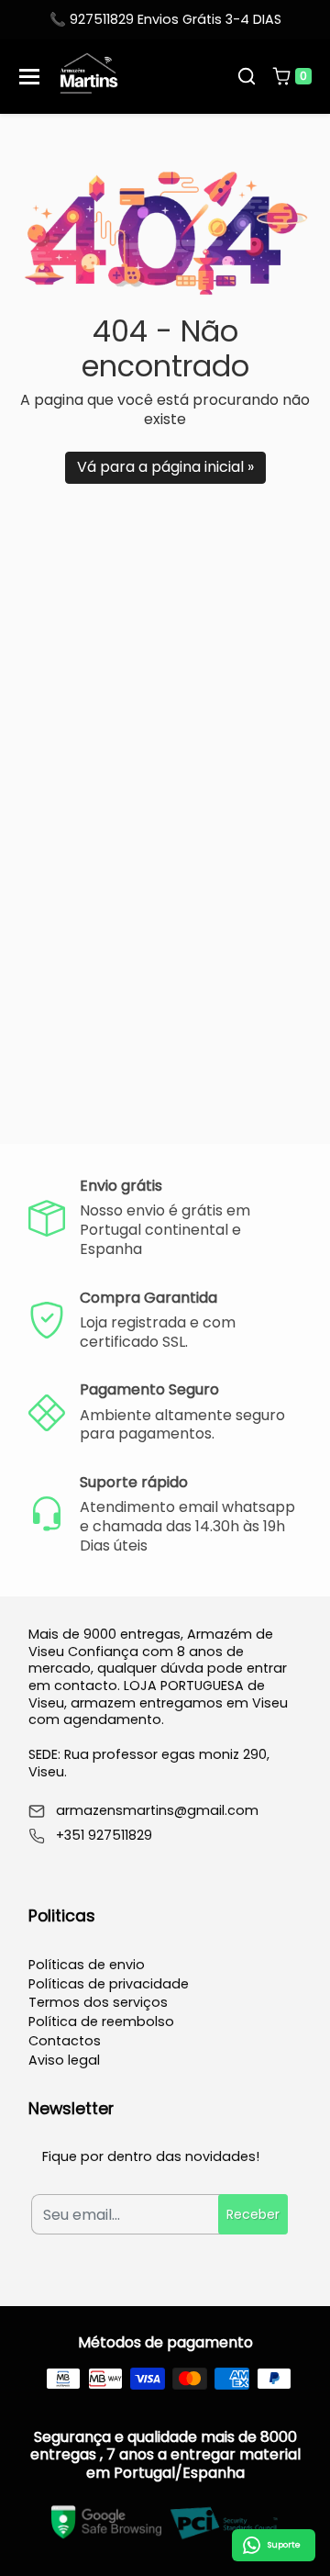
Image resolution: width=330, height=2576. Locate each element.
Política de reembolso (101, 2022)
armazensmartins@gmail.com (157, 1811)
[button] (247, 76)
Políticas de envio (87, 1965)
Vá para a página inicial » (165, 467)
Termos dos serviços (98, 2002)
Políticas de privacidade (109, 1984)
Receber (253, 2214)
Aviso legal (64, 2060)
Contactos (65, 2041)
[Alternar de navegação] (29, 77)
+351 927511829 (104, 1836)
